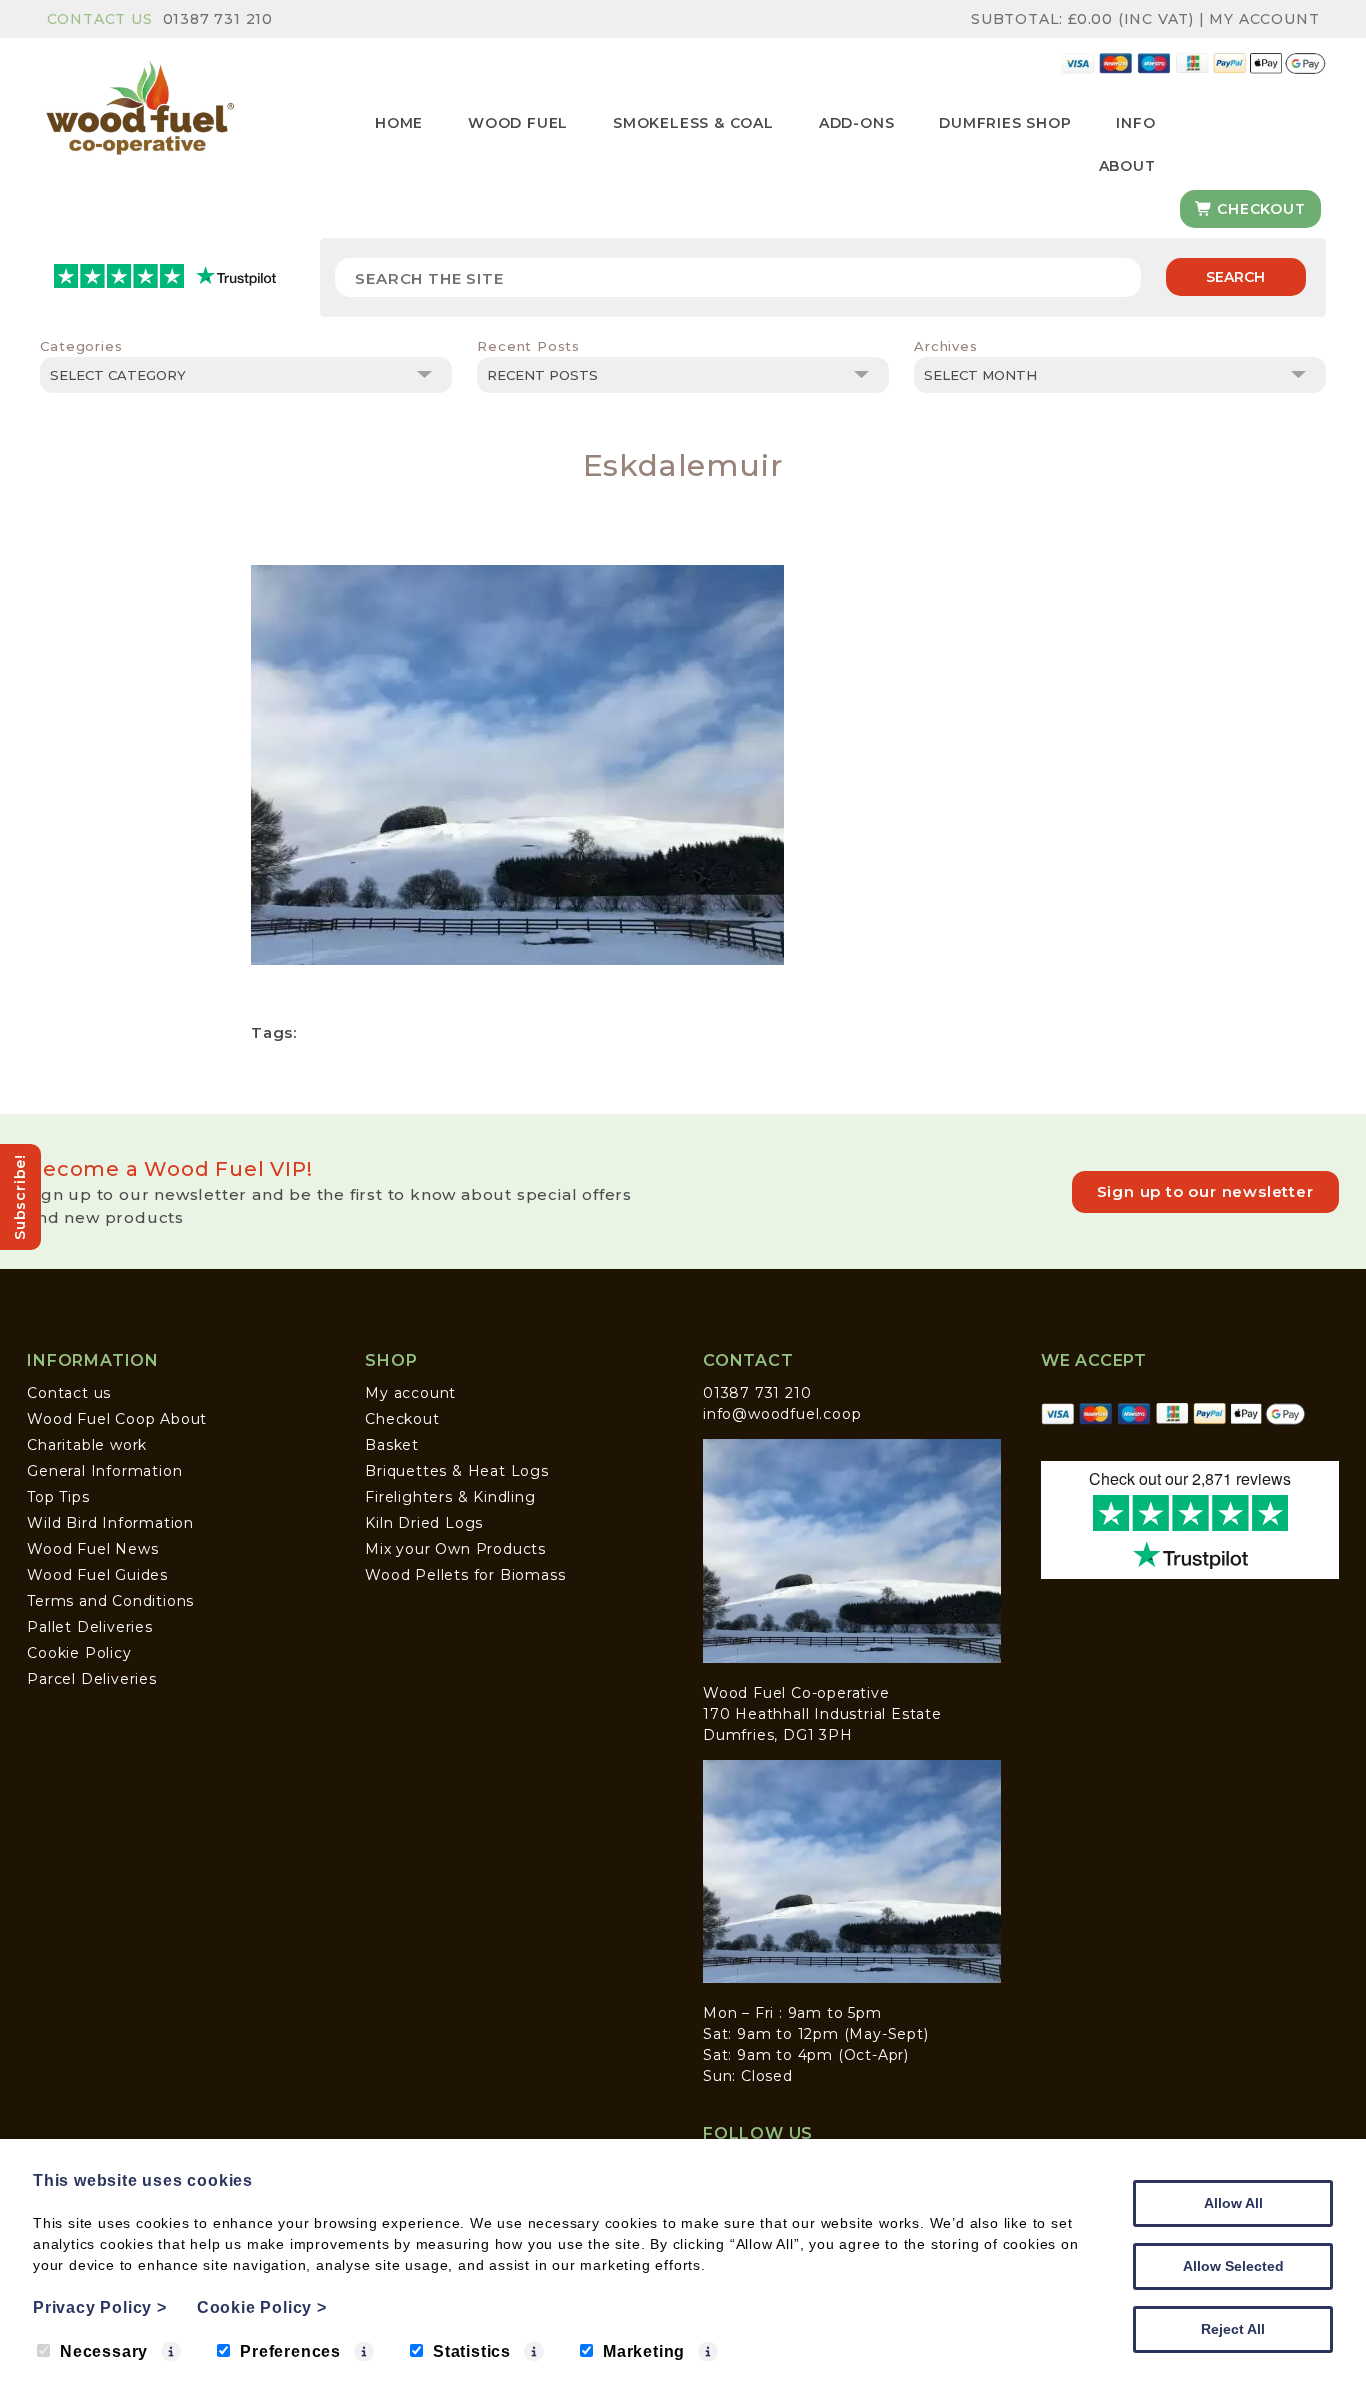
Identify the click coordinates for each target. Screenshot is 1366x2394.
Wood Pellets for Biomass (465, 1575)
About (1127, 166)
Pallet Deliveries (90, 1627)
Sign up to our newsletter (1205, 1191)
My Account (1264, 19)
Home (399, 123)
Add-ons (857, 123)
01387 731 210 (218, 19)
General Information (104, 1471)
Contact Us (100, 19)
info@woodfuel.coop (782, 1414)
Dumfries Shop (1005, 123)
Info (1135, 123)
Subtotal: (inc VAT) (1082, 19)
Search (1235, 277)
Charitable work (87, 1445)
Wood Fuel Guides (97, 1575)
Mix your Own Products (455, 1549)
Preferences (290, 2351)
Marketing (644, 2351)
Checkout (1258, 209)
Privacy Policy (100, 2307)
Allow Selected (1233, 2266)
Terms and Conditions (110, 1601)
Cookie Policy (79, 1653)
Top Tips (58, 1497)
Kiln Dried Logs (424, 1523)
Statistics (472, 2351)
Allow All (1233, 2203)
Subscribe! (20, 1197)
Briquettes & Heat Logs (457, 1471)
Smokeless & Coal (693, 123)
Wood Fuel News (92, 1549)
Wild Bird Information (110, 1523)
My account (410, 1393)
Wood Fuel (518, 123)
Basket (392, 1445)
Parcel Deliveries (92, 1679)
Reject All (1233, 2329)
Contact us (69, 1393)
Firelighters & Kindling (450, 1497)
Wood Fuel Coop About (117, 1419)
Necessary (104, 2351)
